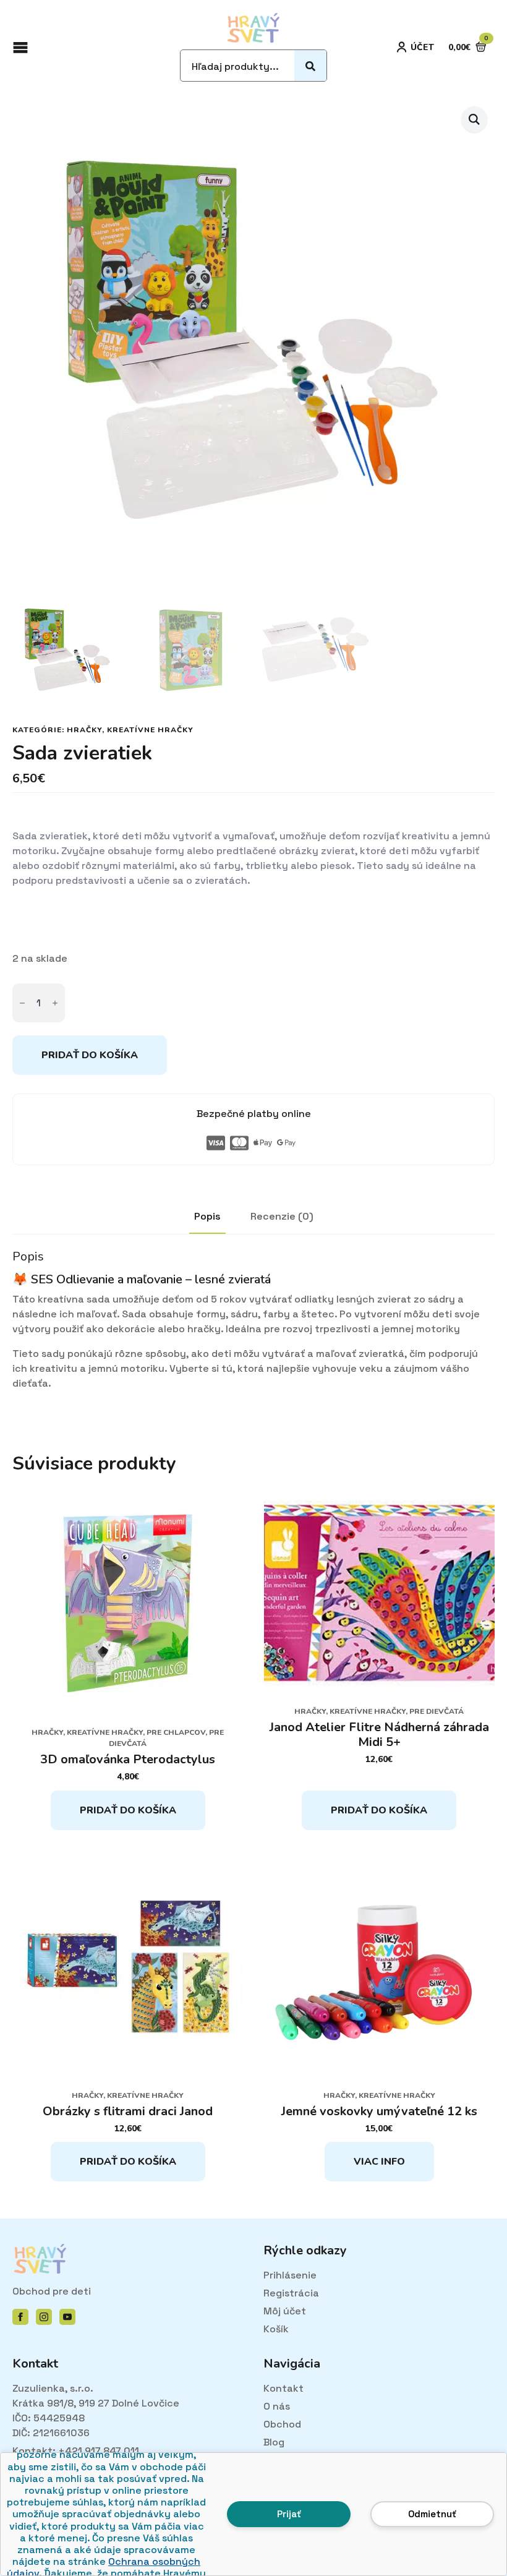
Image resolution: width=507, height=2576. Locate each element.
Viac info (379, 2162)
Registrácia (291, 2293)
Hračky (84, 730)
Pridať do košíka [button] (128, 1810)
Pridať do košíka (90, 1055)
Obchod (282, 2424)
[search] (310, 66)
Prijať (289, 2514)
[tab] (207, 1217)
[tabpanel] (253, 1320)
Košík (276, 2329)
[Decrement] (22, 1003)
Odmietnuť (432, 2514)
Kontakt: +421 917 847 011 (76, 2451)
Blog (274, 2442)
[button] (474, 119)
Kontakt (283, 2388)
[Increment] (55, 1003)
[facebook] (20, 2317)
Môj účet (285, 2311)
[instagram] (44, 2317)
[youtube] (67, 2317)
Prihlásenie (290, 2275)
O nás (277, 2406)
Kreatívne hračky (150, 730)
